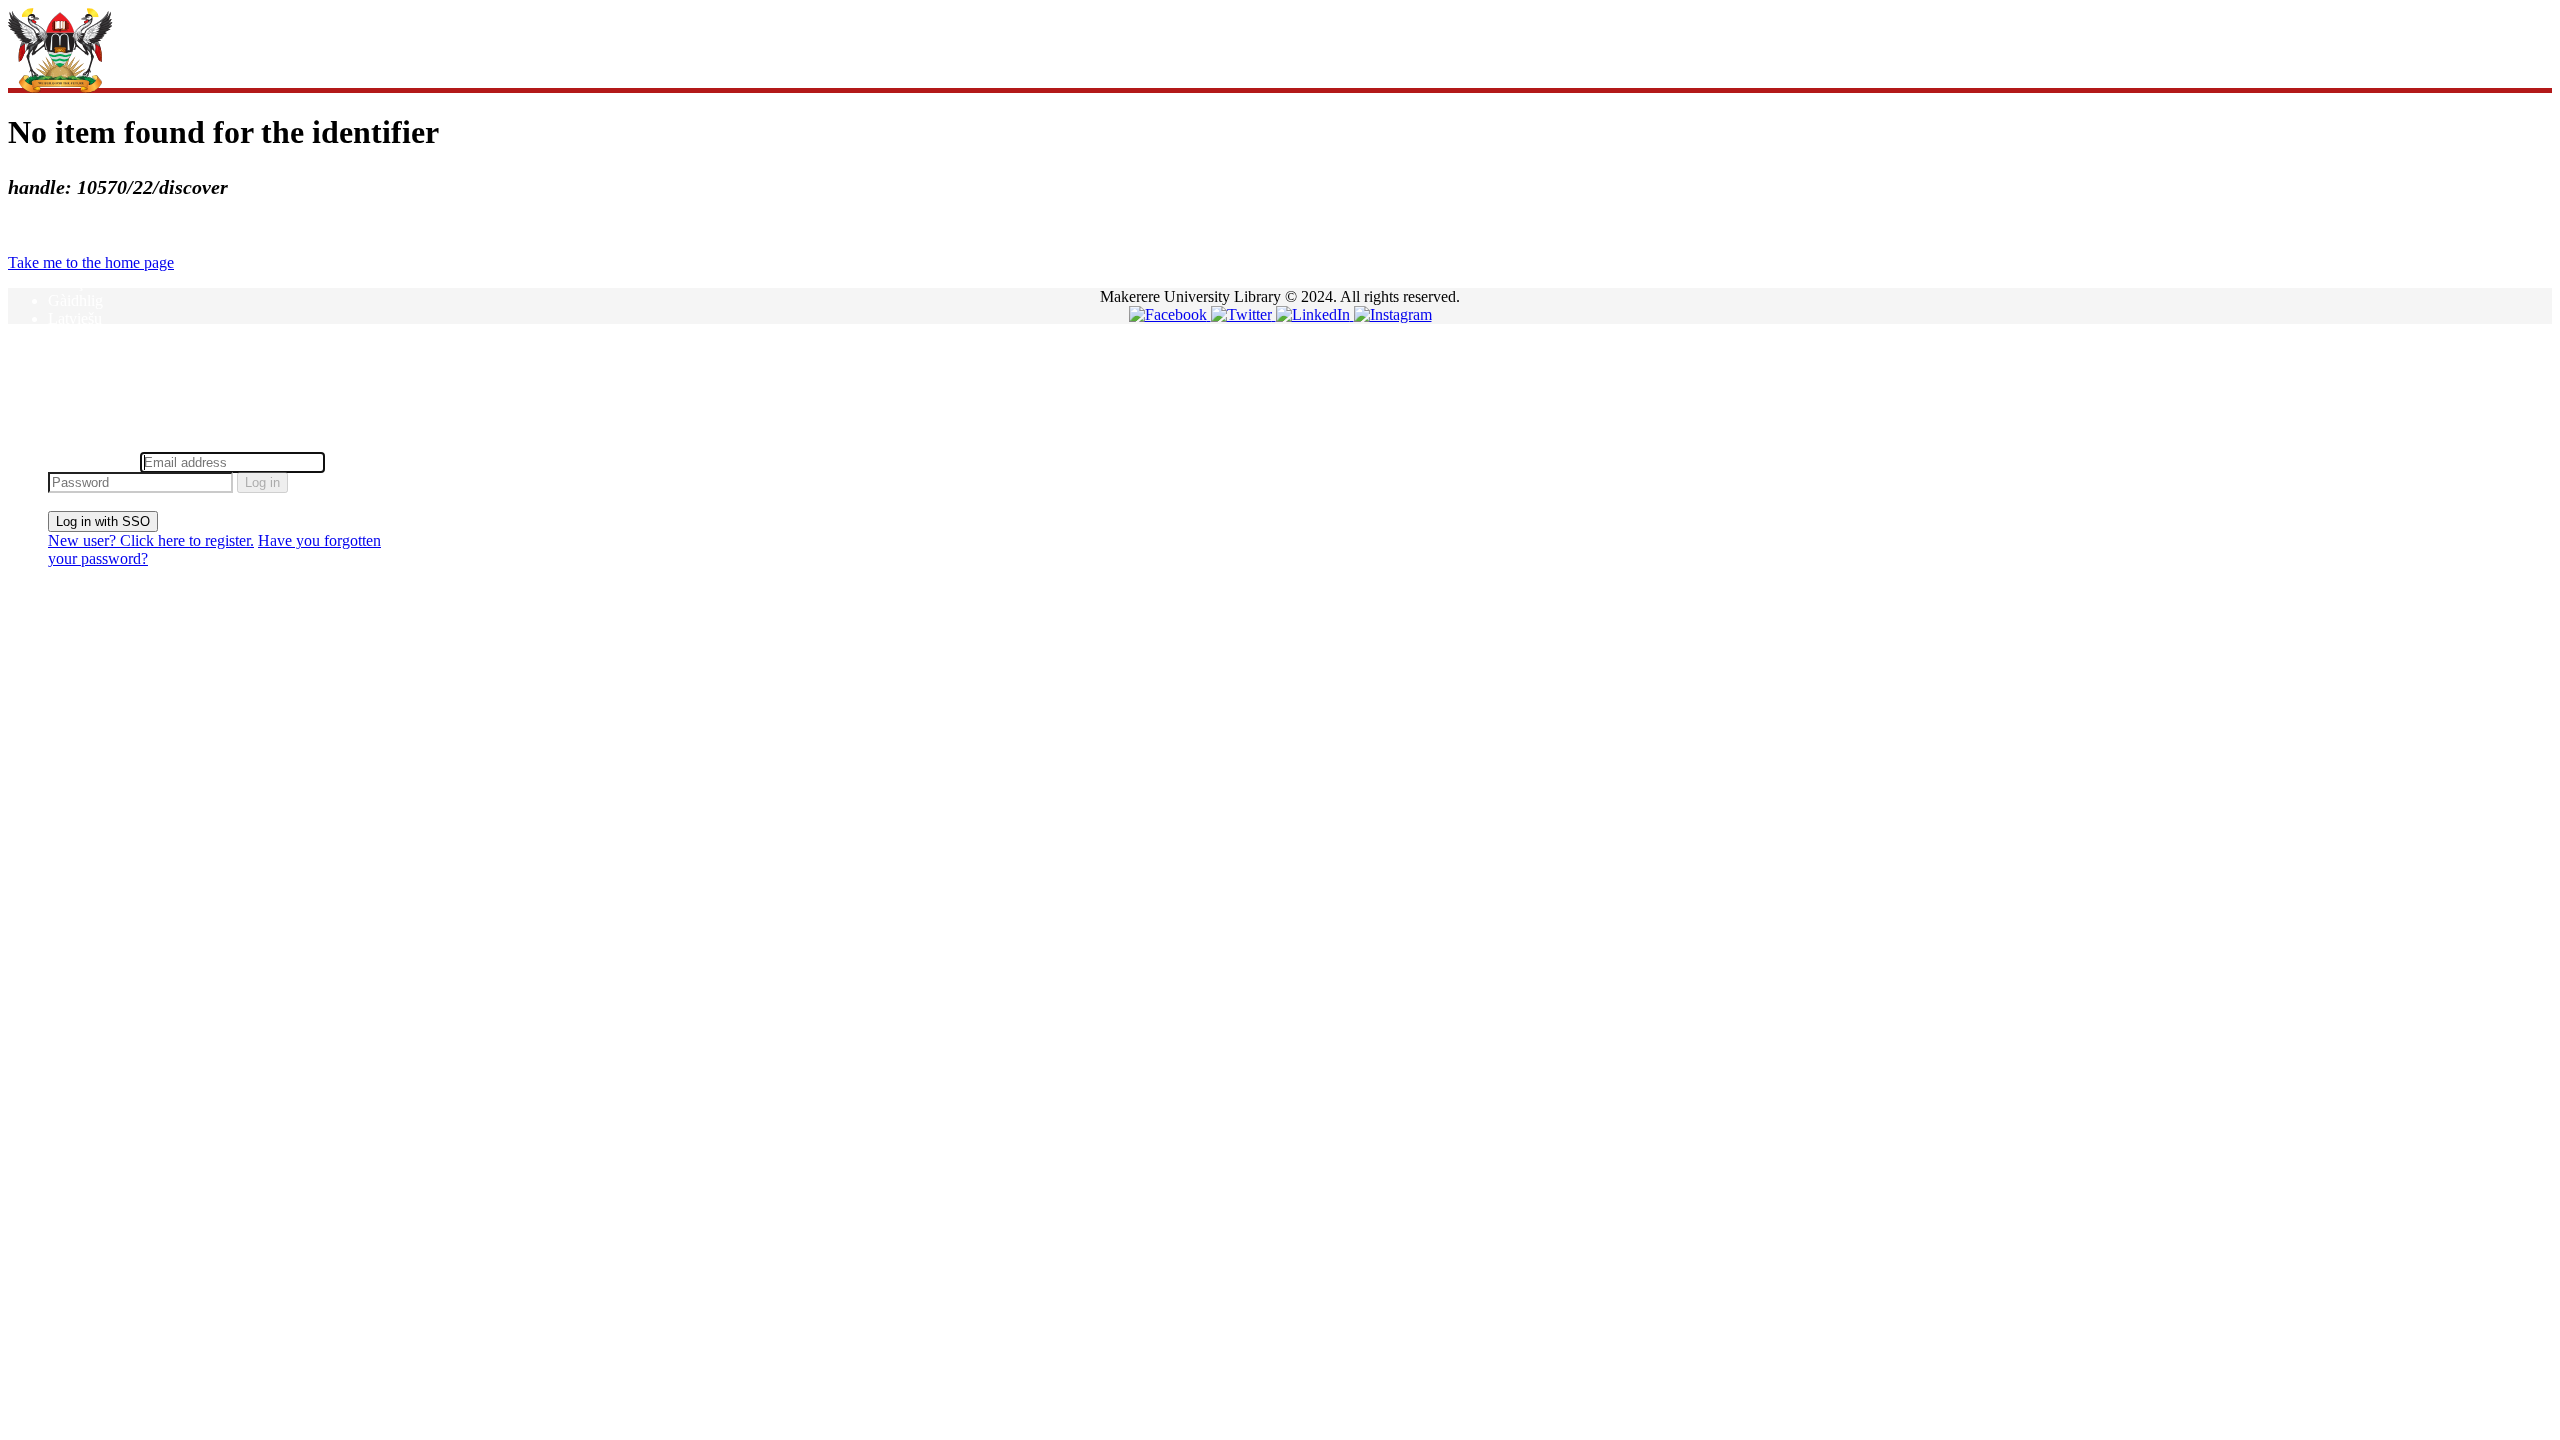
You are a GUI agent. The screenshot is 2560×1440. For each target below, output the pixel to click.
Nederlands (84, 354)
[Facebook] (1170, 314)
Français (74, 282)
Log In (69, 442)
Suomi (68, 408)
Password (359, 461)
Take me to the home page (91, 262)
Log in (262, 482)
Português (79, 372)
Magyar (72, 336)
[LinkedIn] (1315, 314)
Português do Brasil (110, 390)
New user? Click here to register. (151, 540)
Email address (92, 461)
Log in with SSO (103, 521)
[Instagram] (1393, 314)
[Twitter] (1243, 314)
